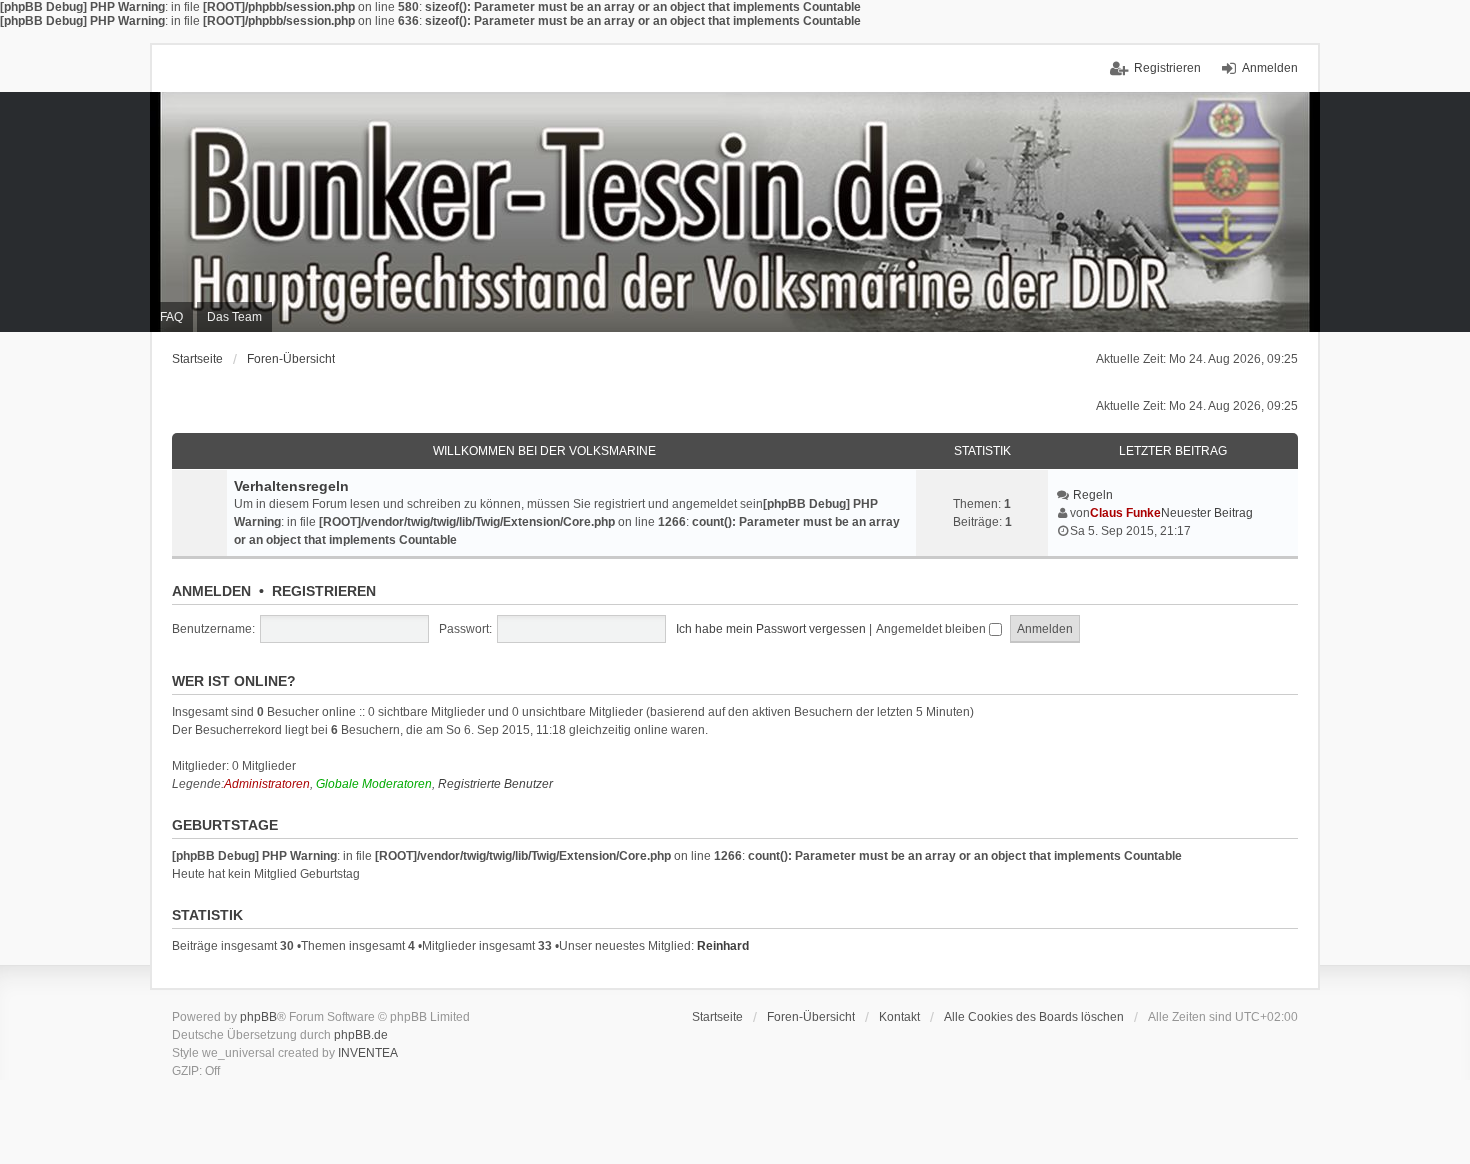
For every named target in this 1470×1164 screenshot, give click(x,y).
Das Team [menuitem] (234, 317)
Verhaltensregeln (291, 486)
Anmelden (211, 591)
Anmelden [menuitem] (1270, 68)
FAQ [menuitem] (171, 317)
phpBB (258, 1017)
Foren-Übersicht (291, 359)
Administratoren (267, 784)
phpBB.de (361, 1035)
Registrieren (324, 591)
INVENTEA (368, 1053)
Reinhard (723, 946)
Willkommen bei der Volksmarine (544, 451)
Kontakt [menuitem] (899, 1017)
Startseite (197, 359)
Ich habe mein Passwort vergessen (771, 629)
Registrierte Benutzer (495, 784)
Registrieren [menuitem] (1167, 68)
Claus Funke (1125, 513)
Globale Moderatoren (374, 784)
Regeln (1093, 495)
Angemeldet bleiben (932, 629)
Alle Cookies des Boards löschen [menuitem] (1034, 1017)
